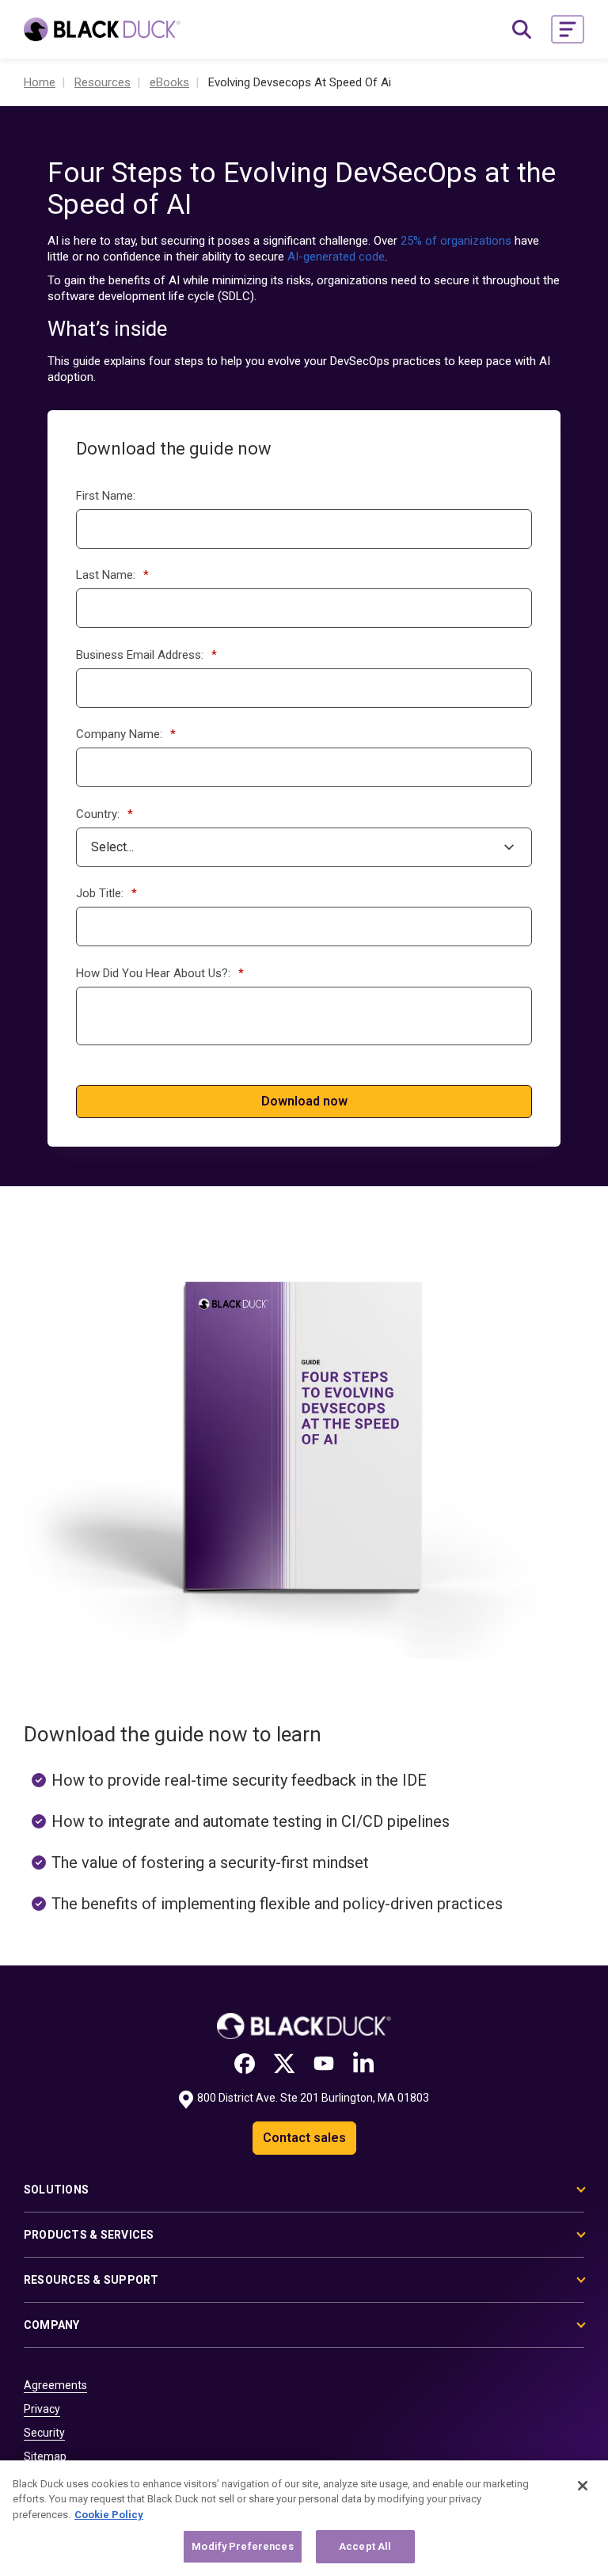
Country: (104, 814)
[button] (568, 29)
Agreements (55, 2385)
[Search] (522, 29)
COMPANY (52, 2325)
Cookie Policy (109, 2515)
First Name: (106, 496)
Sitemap (45, 2456)
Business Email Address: (146, 655)
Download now (304, 1101)
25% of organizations (456, 241)
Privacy (42, 2409)
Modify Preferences (242, 2546)
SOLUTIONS (56, 2190)
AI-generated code (336, 257)
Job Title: (106, 893)
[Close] (583, 2486)
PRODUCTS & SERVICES (89, 2235)
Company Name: (126, 734)
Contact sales (304, 2138)
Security (44, 2433)
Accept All (365, 2546)
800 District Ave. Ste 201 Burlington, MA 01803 (313, 2098)
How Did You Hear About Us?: (160, 973)
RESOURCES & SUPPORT (91, 2280)
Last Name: (112, 575)
